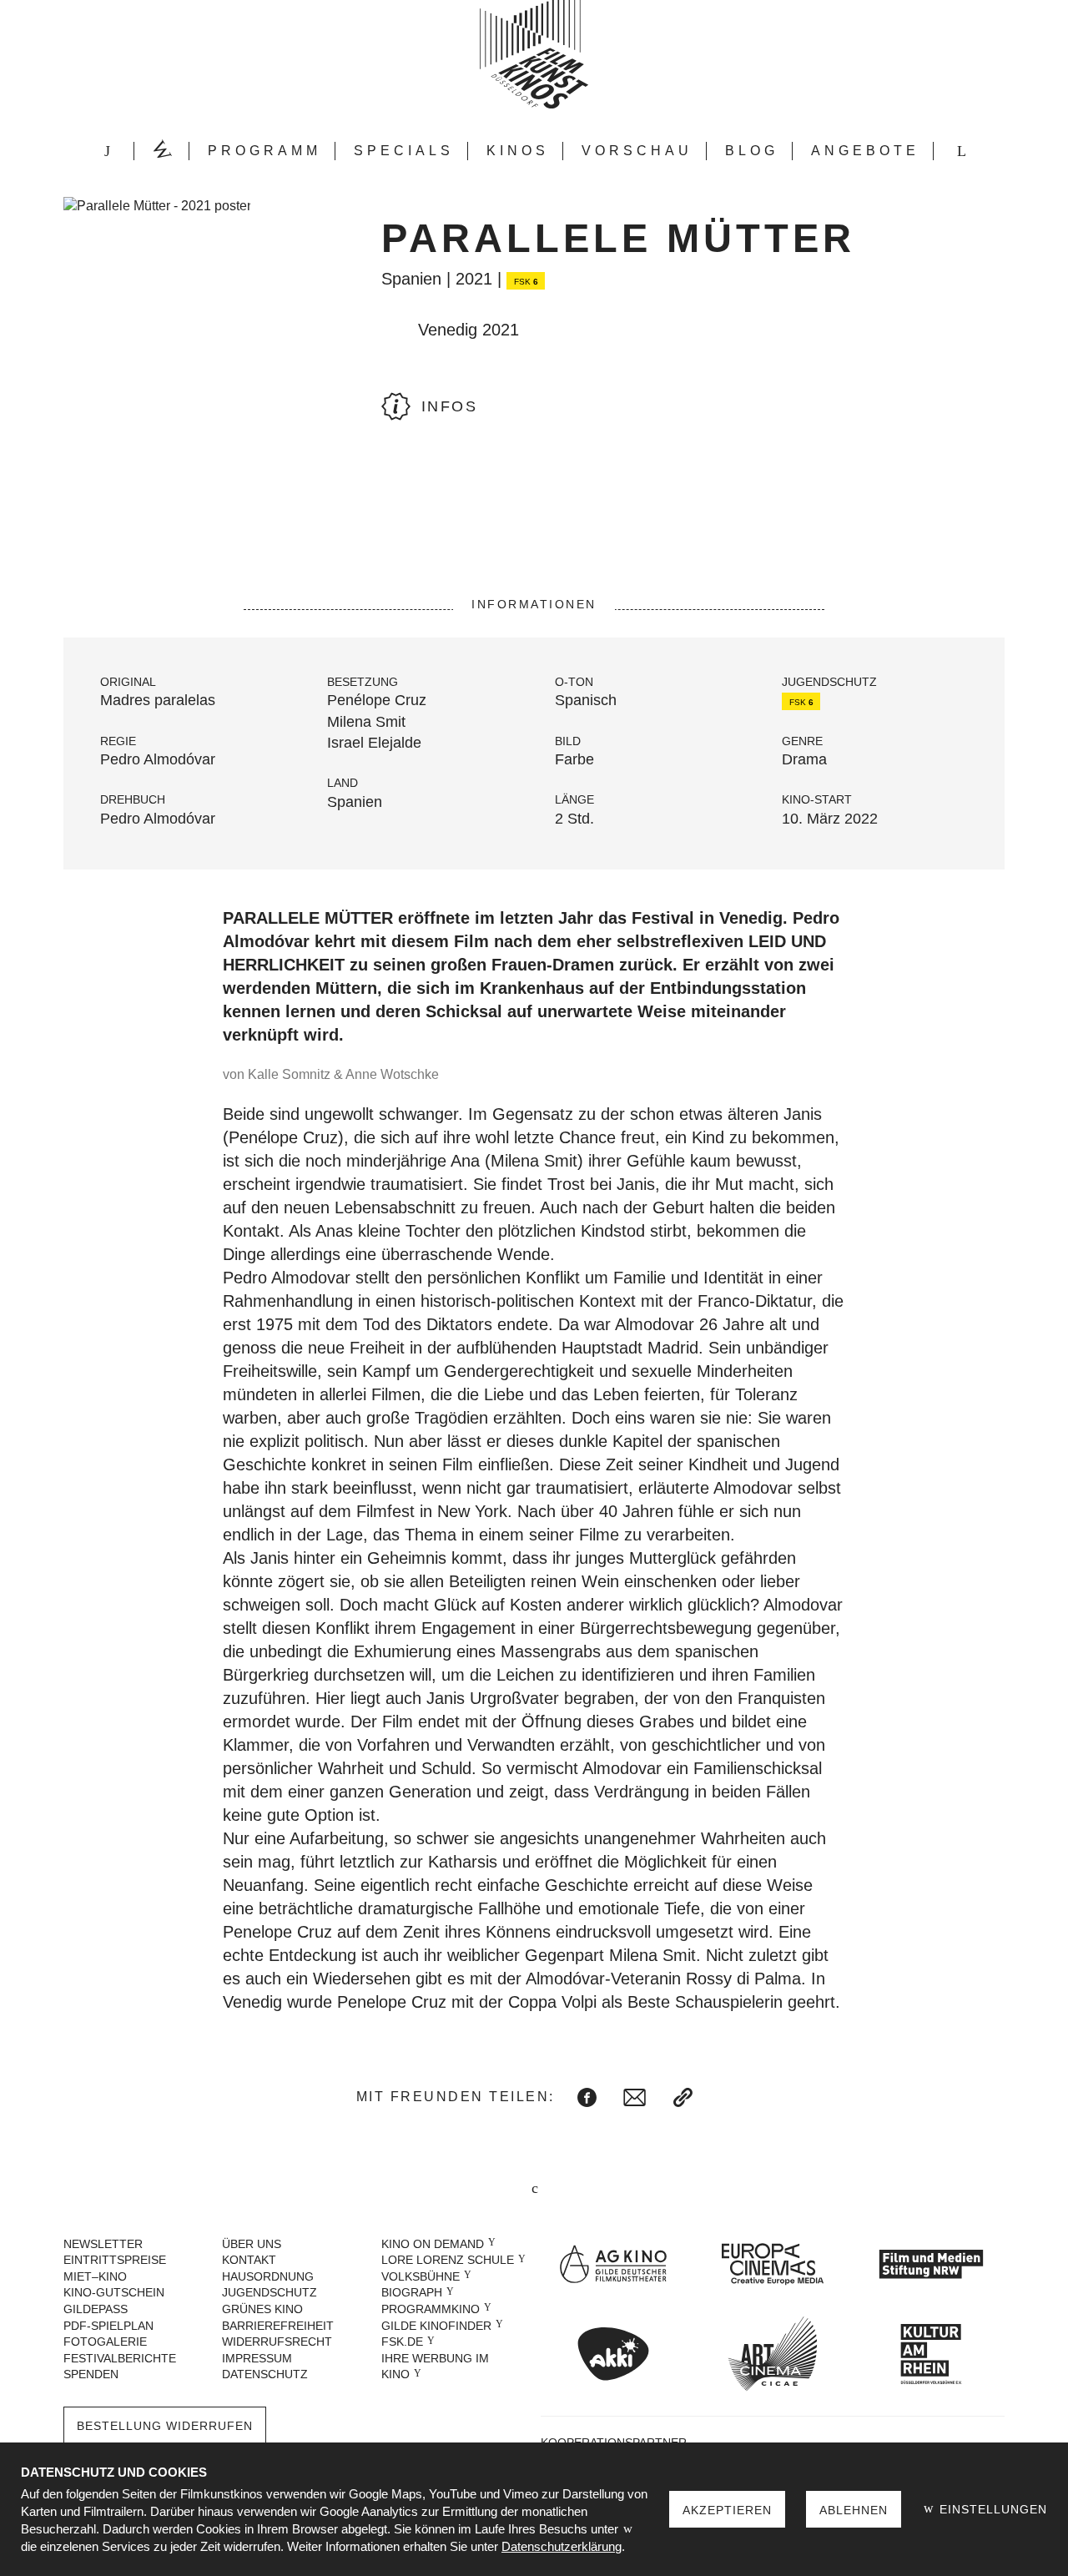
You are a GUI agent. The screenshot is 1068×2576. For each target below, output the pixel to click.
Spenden (91, 2374)
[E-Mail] (635, 2097)
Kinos (518, 151)
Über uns (252, 2244)
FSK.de (402, 2342)
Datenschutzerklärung (562, 2546)
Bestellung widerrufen (165, 2426)
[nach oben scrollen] (534, 2190)
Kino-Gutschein (114, 2292)
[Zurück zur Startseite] (534, 54)
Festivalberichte (120, 2358)
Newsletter (103, 2244)
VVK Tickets (162, 151)
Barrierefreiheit (278, 2326)
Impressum (257, 2358)
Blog (752, 151)
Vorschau (637, 151)
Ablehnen (854, 2510)
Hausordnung (268, 2276)
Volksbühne (421, 2276)
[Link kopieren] (683, 2097)
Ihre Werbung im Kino (435, 2367)
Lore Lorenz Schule (448, 2260)
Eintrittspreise (115, 2260)
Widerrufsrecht (277, 2342)
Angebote (865, 151)
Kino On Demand (433, 2244)
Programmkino (431, 2309)
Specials (404, 151)
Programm (264, 151)
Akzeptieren (727, 2510)
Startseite (107, 151)
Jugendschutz (270, 2292)
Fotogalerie (105, 2342)
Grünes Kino (262, 2309)
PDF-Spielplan (108, 2326)
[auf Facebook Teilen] (587, 2097)
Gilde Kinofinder (436, 2326)
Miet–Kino (95, 2276)
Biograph (412, 2292)
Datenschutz (265, 2374)
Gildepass (96, 2309)
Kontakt (249, 2260)
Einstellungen (991, 2509)
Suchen (961, 151)
